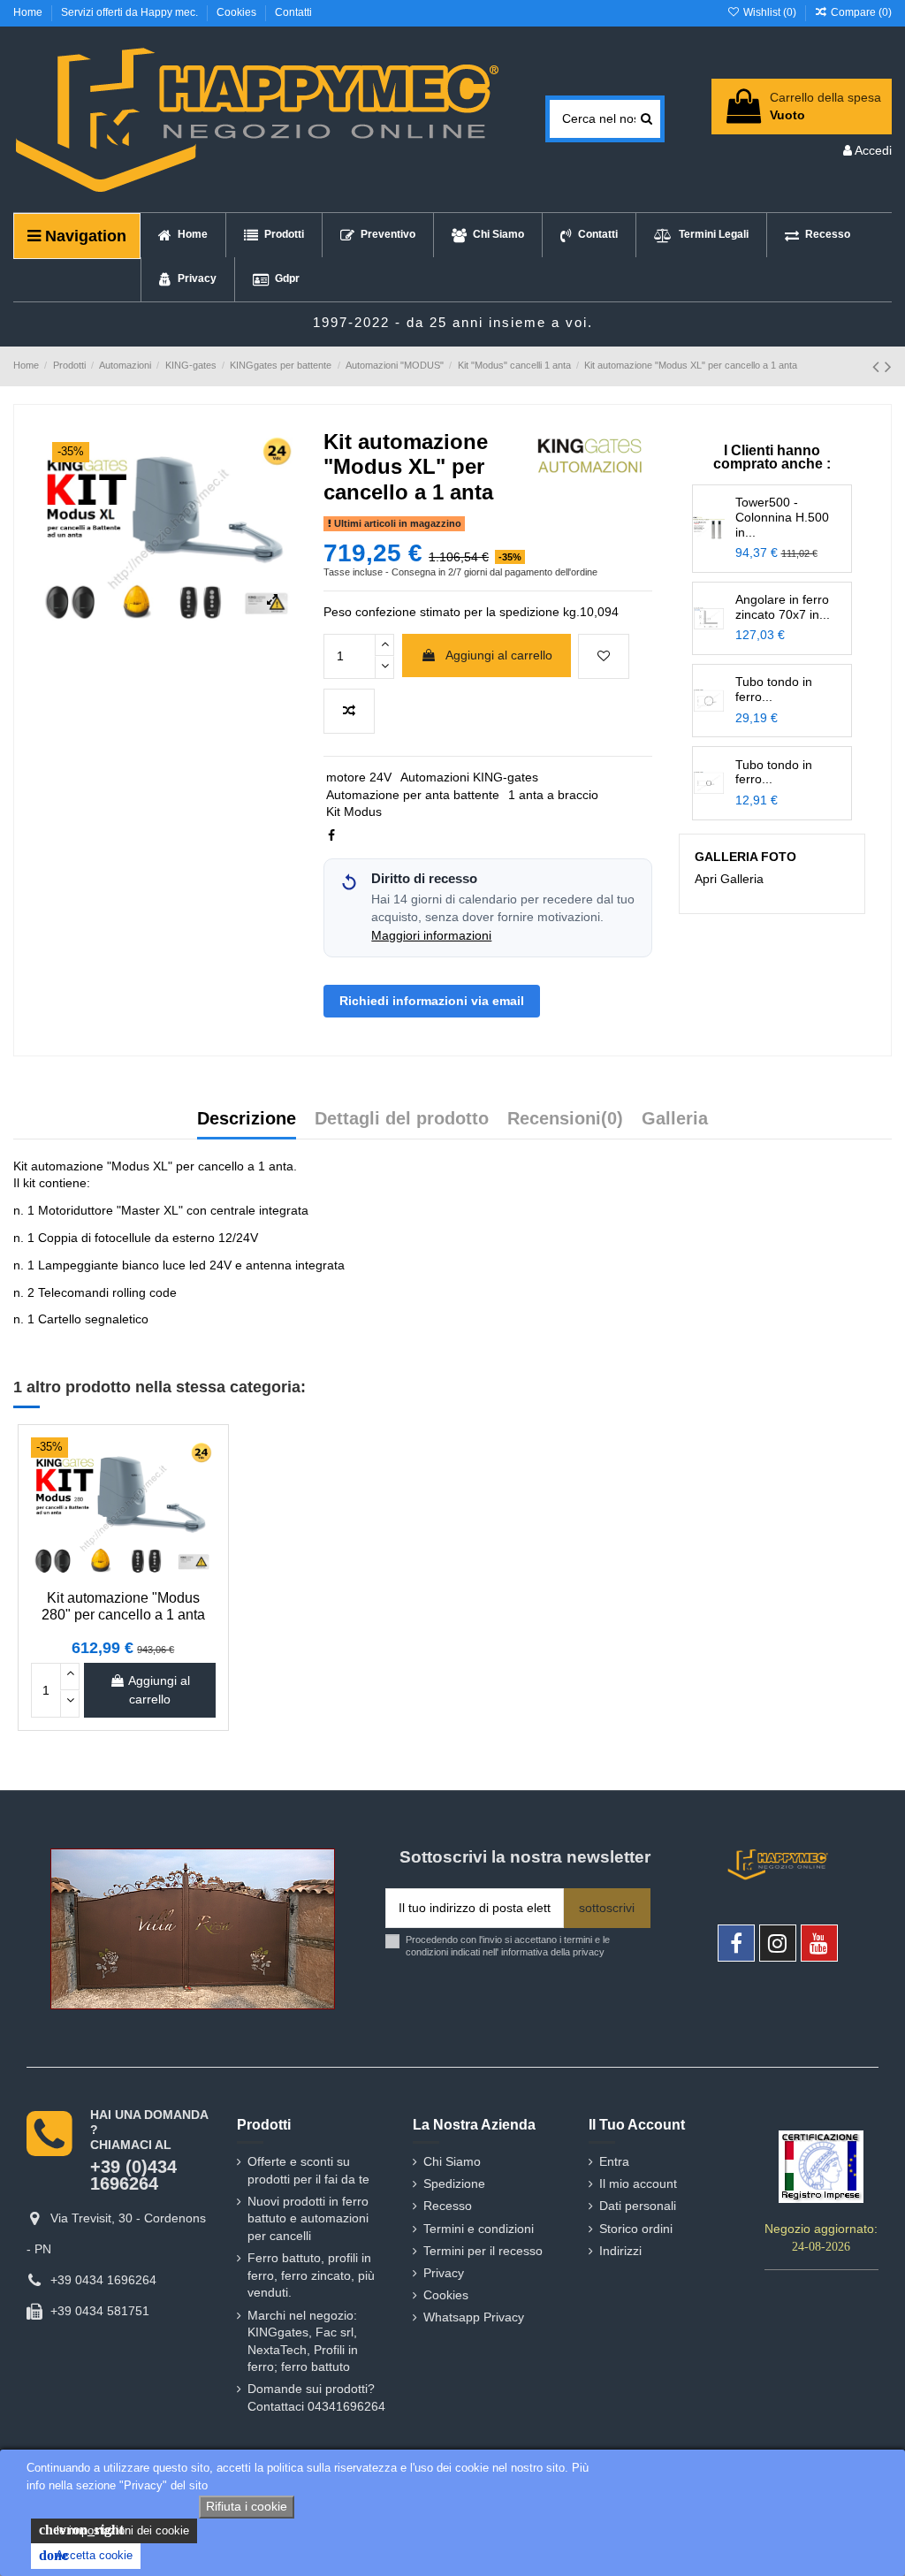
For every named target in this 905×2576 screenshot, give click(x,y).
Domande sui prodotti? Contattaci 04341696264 (316, 2397)
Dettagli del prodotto (402, 1119)
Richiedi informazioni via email (432, 1001)
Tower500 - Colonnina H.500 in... (782, 517)
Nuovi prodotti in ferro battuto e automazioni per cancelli (308, 2218)
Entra (614, 2161)
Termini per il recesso (483, 2251)
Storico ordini (636, 2229)
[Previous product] (878, 366)
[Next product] (888, 366)
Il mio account (638, 2184)
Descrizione (247, 1119)
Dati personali (638, 2206)
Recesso (448, 2206)
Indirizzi (620, 2251)
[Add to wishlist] (604, 656)
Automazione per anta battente (413, 795)
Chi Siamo (452, 2161)
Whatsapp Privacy (474, 2317)
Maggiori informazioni (431, 936)
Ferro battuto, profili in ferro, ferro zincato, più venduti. (311, 2275)
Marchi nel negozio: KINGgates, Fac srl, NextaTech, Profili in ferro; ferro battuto (303, 2341)
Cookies (238, 12)
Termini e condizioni (479, 2229)
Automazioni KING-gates (469, 777)
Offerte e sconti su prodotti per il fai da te (308, 2170)
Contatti (293, 12)
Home (29, 12)
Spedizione (454, 2184)
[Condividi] (331, 835)
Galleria (675, 1119)
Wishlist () (769, 12)
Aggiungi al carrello (499, 655)
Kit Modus (354, 812)
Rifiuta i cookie (247, 2506)
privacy (589, 1952)
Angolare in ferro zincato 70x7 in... (783, 607)
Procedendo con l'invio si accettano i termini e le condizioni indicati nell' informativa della (508, 1945)
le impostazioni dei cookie (114, 2530)
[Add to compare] (349, 711)
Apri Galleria (729, 879)
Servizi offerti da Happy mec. (131, 12)
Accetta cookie (86, 2555)
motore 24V (359, 777)
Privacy (444, 2273)
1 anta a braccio (553, 795)
